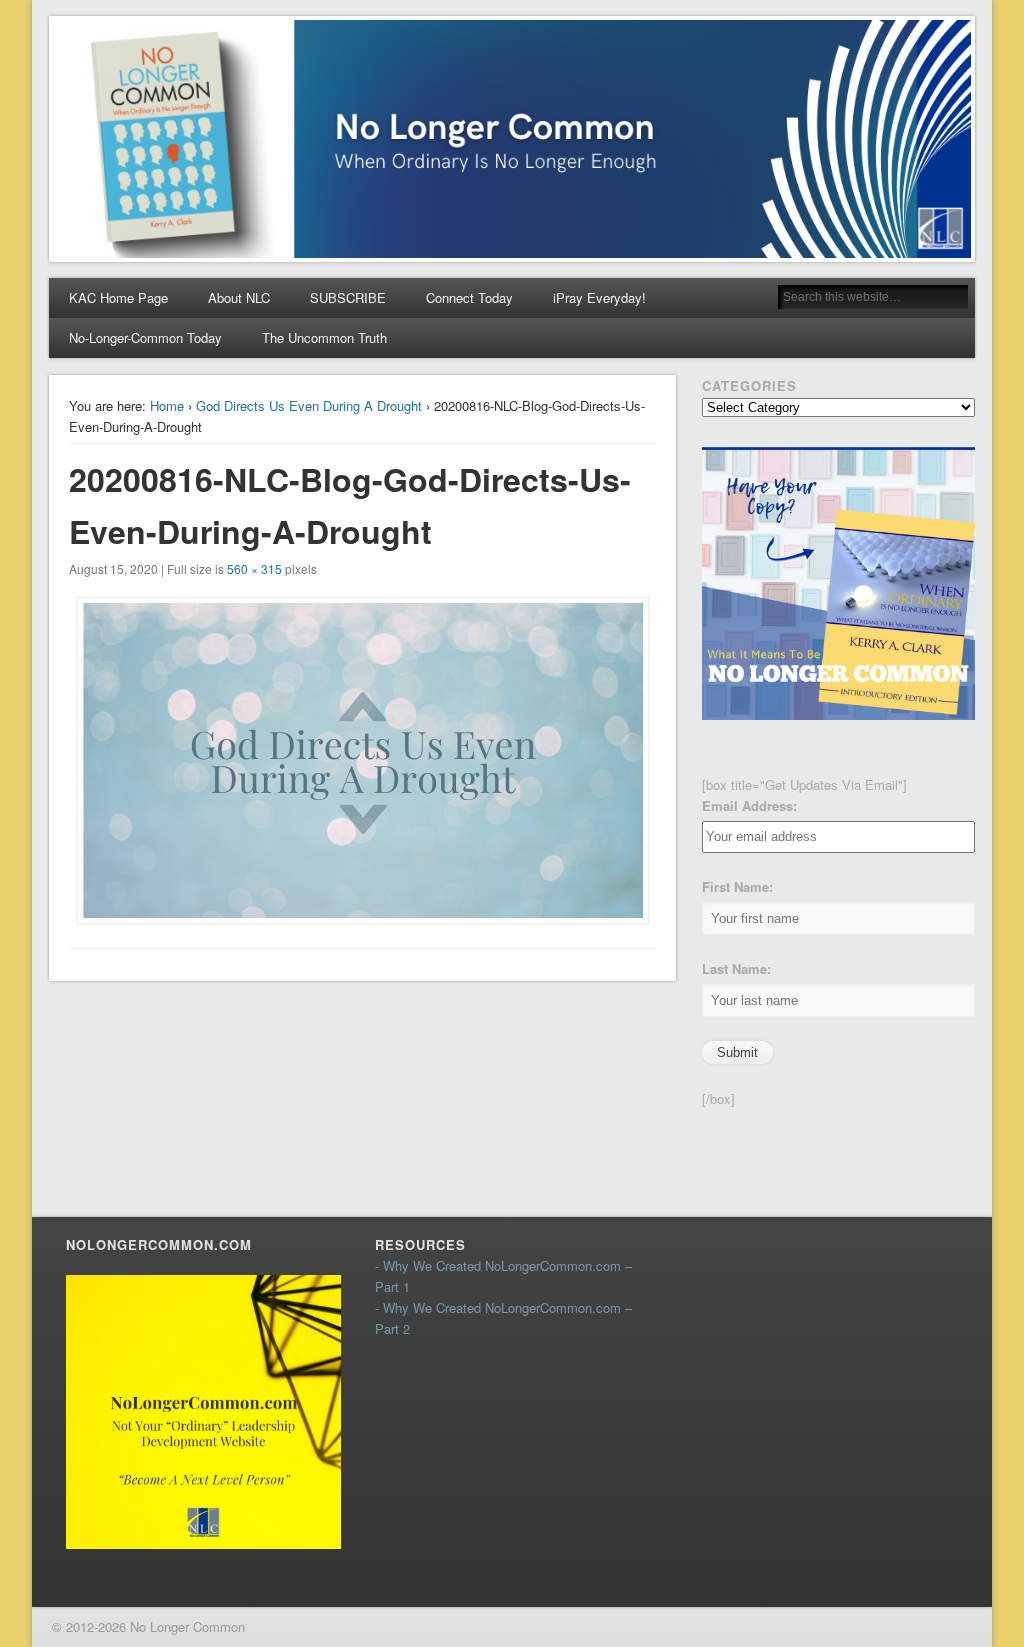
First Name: (737, 886)
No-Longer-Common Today (145, 337)
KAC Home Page (118, 297)
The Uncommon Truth (324, 337)
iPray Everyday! (599, 297)
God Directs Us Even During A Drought (309, 405)
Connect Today (469, 297)
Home (167, 405)
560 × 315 (254, 568)
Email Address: (749, 805)
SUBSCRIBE (348, 297)
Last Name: (736, 968)
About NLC (239, 297)
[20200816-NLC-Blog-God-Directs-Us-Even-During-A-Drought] (363, 760)
